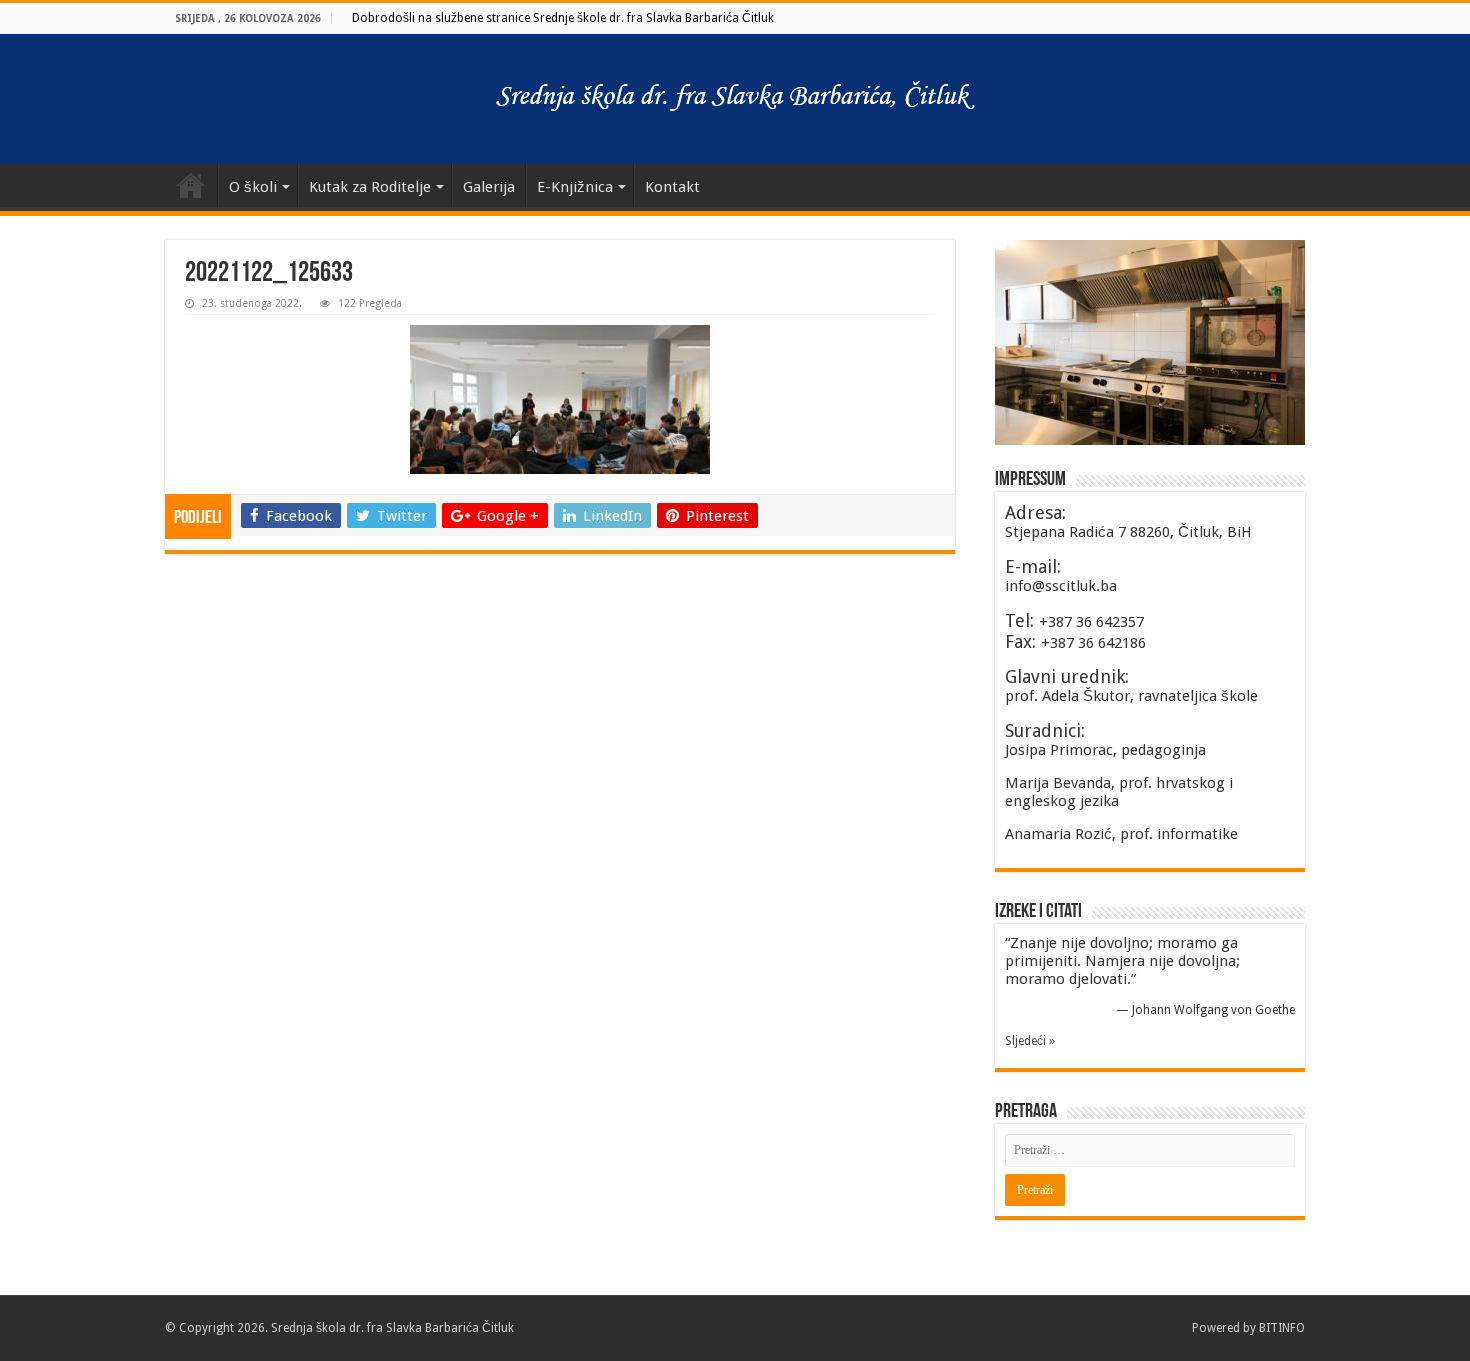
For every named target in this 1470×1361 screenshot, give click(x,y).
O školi (253, 187)
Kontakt (672, 187)
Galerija (489, 187)
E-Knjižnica (575, 187)
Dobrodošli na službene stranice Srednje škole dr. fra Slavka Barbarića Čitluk (563, 18)
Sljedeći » (1030, 1041)
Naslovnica (191, 185)
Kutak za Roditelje (370, 187)
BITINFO (1282, 1328)
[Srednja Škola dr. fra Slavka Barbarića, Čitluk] (735, 99)
